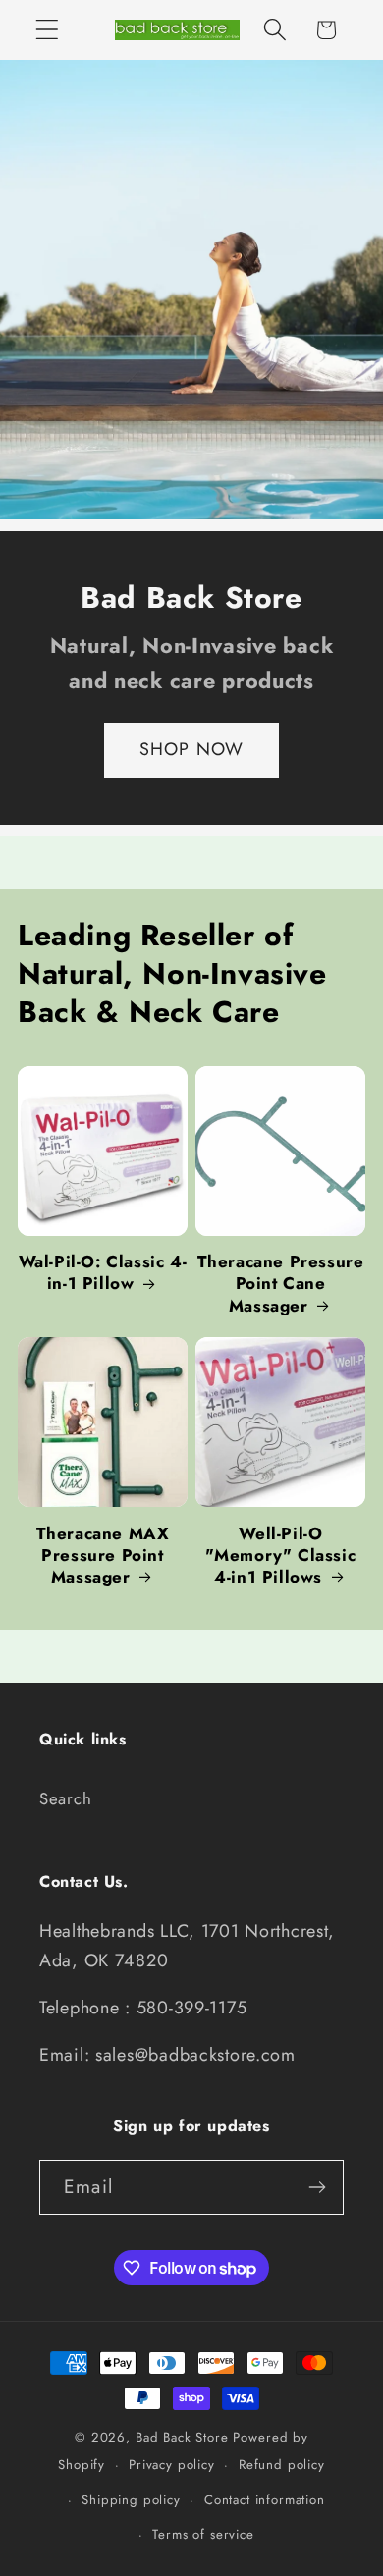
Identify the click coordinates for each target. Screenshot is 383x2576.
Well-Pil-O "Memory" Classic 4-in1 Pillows (281, 1555)
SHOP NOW (192, 749)
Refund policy (282, 2465)
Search (65, 1798)
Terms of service (203, 2534)
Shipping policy (131, 2500)
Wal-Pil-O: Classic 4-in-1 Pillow (103, 1272)
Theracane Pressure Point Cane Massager (281, 1283)
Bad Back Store (182, 2437)
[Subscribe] (317, 2187)
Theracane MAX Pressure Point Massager (103, 1555)
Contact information (265, 2500)
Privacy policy (172, 2465)
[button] (48, 30)
